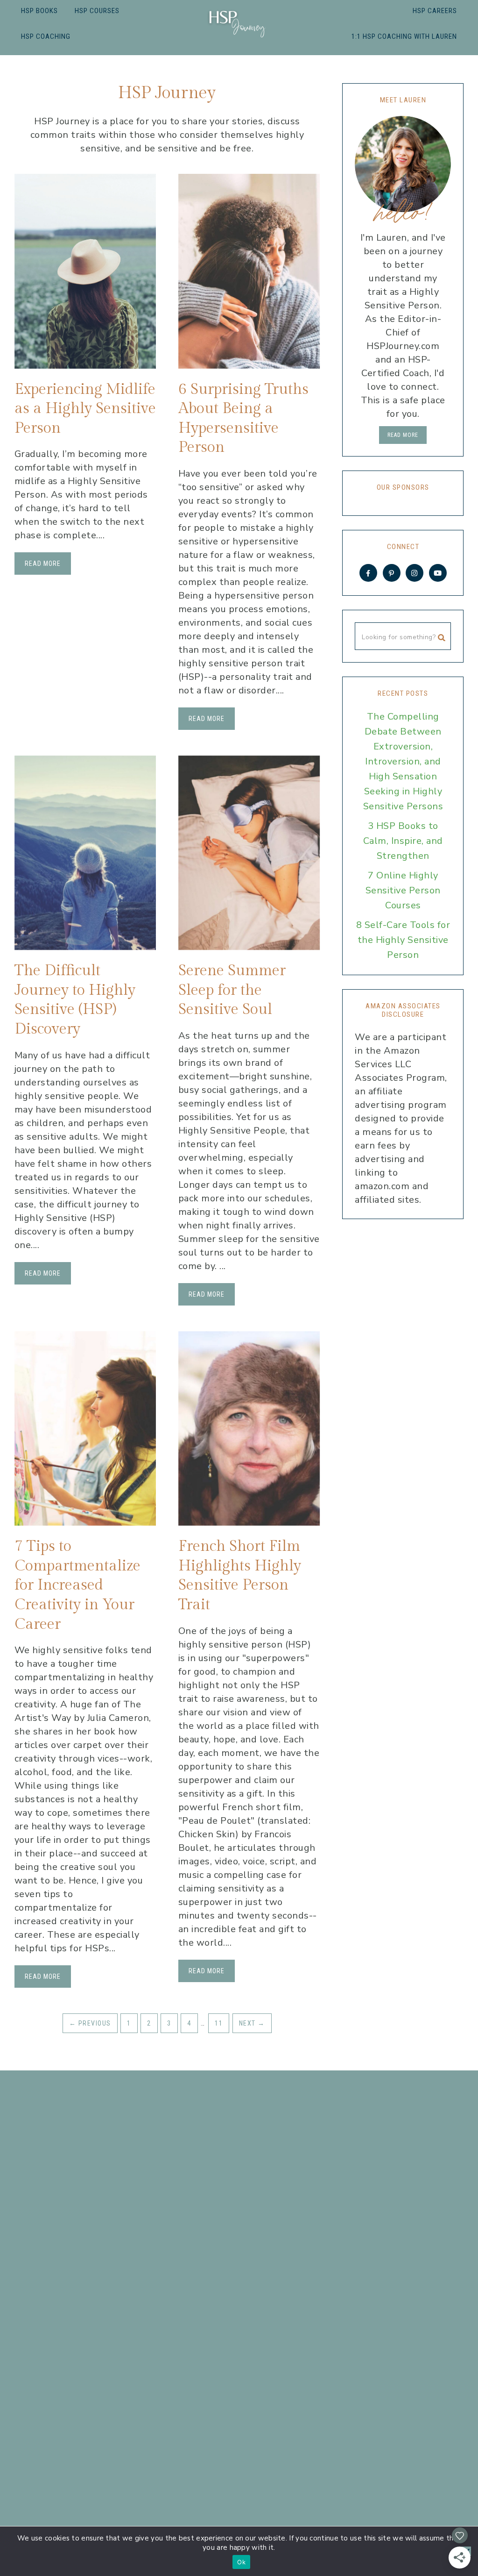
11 (219, 2023)
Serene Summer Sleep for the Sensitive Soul (232, 990)
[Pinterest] (392, 573)
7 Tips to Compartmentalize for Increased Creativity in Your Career (77, 1585)
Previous (90, 2023)
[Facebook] (368, 573)
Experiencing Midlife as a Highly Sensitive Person (85, 409)
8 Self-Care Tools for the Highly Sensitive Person (403, 940)
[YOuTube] (438, 573)
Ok (241, 2562)
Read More (43, 564)
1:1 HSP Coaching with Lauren (404, 36)
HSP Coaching (46, 36)
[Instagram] (415, 573)
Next (252, 2023)
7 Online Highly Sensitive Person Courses (403, 890)
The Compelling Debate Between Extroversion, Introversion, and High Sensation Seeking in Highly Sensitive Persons (403, 761)
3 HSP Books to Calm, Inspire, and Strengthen (403, 841)
